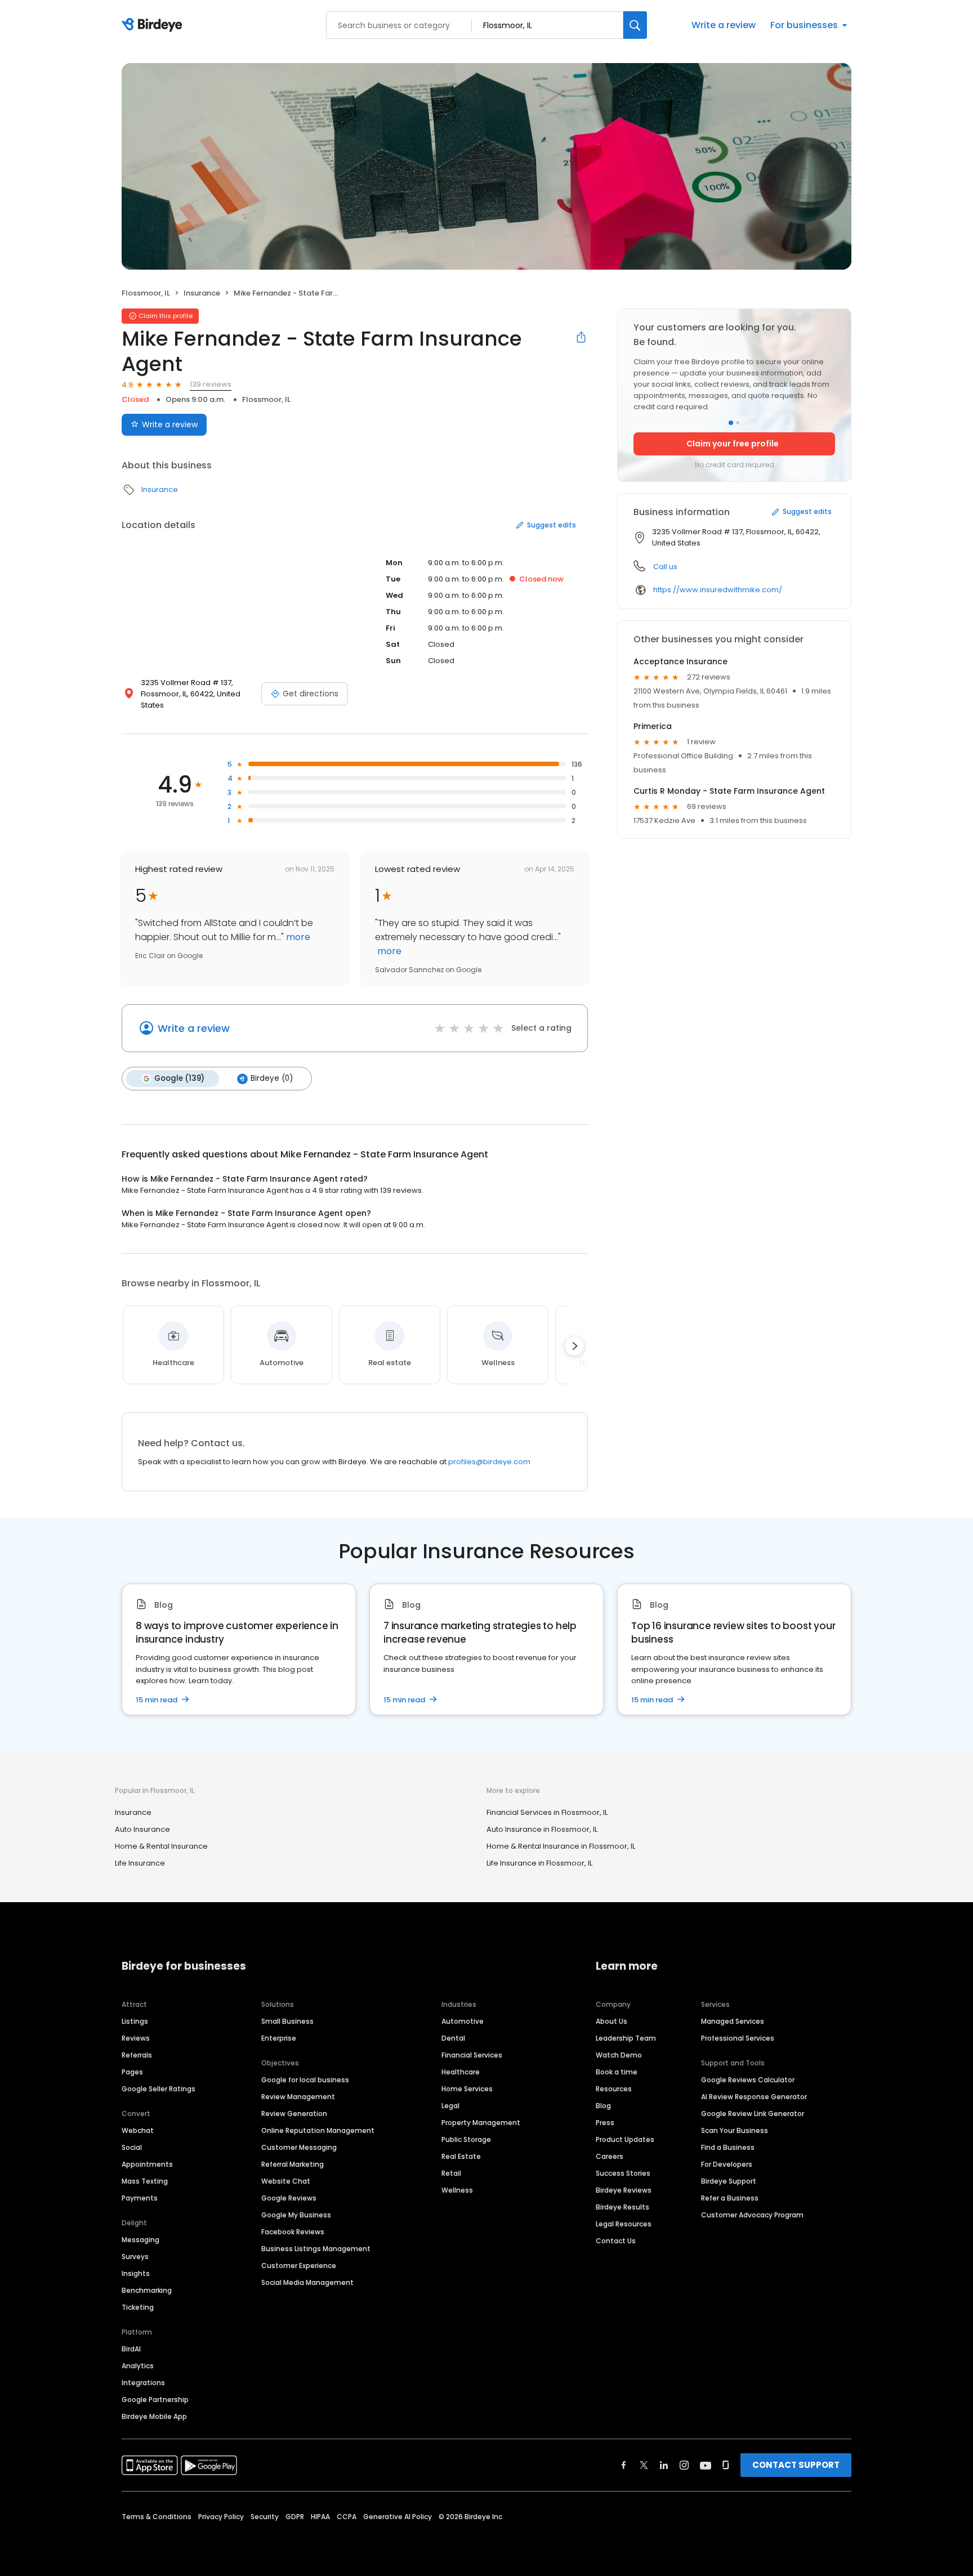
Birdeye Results (622, 2207)
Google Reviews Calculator (748, 2080)
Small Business (287, 2021)
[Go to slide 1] (731, 423)
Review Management (298, 2097)
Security (265, 2517)
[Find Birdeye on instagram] (684, 2465)
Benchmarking (147, 2290)
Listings (135, 2021)
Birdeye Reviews (624, 2190)
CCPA (347, 2517)
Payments (140, 2198)
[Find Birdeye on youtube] (706, 2465)
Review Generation (294, 2114)
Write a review (724, 25)
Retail (451, 2173)
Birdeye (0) (272, 1078)
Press (605, 2123)
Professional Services (738, 2038)
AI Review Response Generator (754, 2097)
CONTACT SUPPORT (796, 2465)
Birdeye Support (729, 2181)
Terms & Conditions (157, 2517)
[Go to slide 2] (738, 423)
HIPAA (320, 2517)
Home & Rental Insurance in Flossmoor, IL (561, 1846)
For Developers (727, 2164)
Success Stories (623, 2173)
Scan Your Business (735, 2130)
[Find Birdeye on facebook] (624, 2465)
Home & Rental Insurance (161, 1846)
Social (132, 2147)
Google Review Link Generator (753, 2114)
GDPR (295, 2517)
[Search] (635, 25)
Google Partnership (155, 2400)
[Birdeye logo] (154, 25)
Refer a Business (730, 2198)
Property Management (481, 2123)
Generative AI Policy (398, 2517)
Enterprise (279, 2038)
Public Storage (466, 2139)
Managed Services (733, 2021)
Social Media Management (307, 2282)
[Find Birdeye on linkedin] (664, 2465)
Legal (450, 2106)
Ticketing (138, 2307)
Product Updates (625, 2139)
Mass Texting (145, 2181)
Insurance (202, 293)
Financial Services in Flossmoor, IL (547, 1812)
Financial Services (472, 2055)
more (297, 937)
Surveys (135, 2257)
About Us (612, 2021)
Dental (453, 2038)
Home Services (467, 2089)
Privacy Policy (221, 2517)
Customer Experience (299, 2266)
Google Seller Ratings (159, 2089)
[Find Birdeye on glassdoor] (726, 2465)
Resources (614, 2089)
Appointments (147, 2164)
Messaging (140, 2240)
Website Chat (286, 2181)
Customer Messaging (299, 2147)
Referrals (137, 2055)
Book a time (617, 2072)
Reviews (136, 2038)
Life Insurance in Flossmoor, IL (539, 1863)
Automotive (463, 2021)
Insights (136, 2273)
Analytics (138, 2366)
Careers (610, 2156)
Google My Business (296, 2215)
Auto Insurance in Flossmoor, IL (542, 1829)
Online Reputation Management (318, 2130)
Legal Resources (624, 2224)
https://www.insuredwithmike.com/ (718, 590)
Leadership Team (626, 2038)
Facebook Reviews (293, 2232)
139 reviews (211, 384)
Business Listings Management (316, 2249)
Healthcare (461, 2072)
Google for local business (305, 2080)
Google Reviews (289, 2198)
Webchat (138, 2130)
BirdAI (131, 2349)
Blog (603, 2106)
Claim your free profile (733, 444)
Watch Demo (619, 2055)
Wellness (457, 2190)
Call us (665, 567)
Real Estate (461, 2156)
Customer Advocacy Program (752, 2215)
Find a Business (728, 2147)
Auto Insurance (142, 1829)
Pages (132, 2072)
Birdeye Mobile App (154, 2416)
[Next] (574, 1346)
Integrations (143, 2383)
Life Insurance (140, 1863)
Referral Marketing (293, 2164)
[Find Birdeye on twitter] (644, 2465)
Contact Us (616, 2241)
